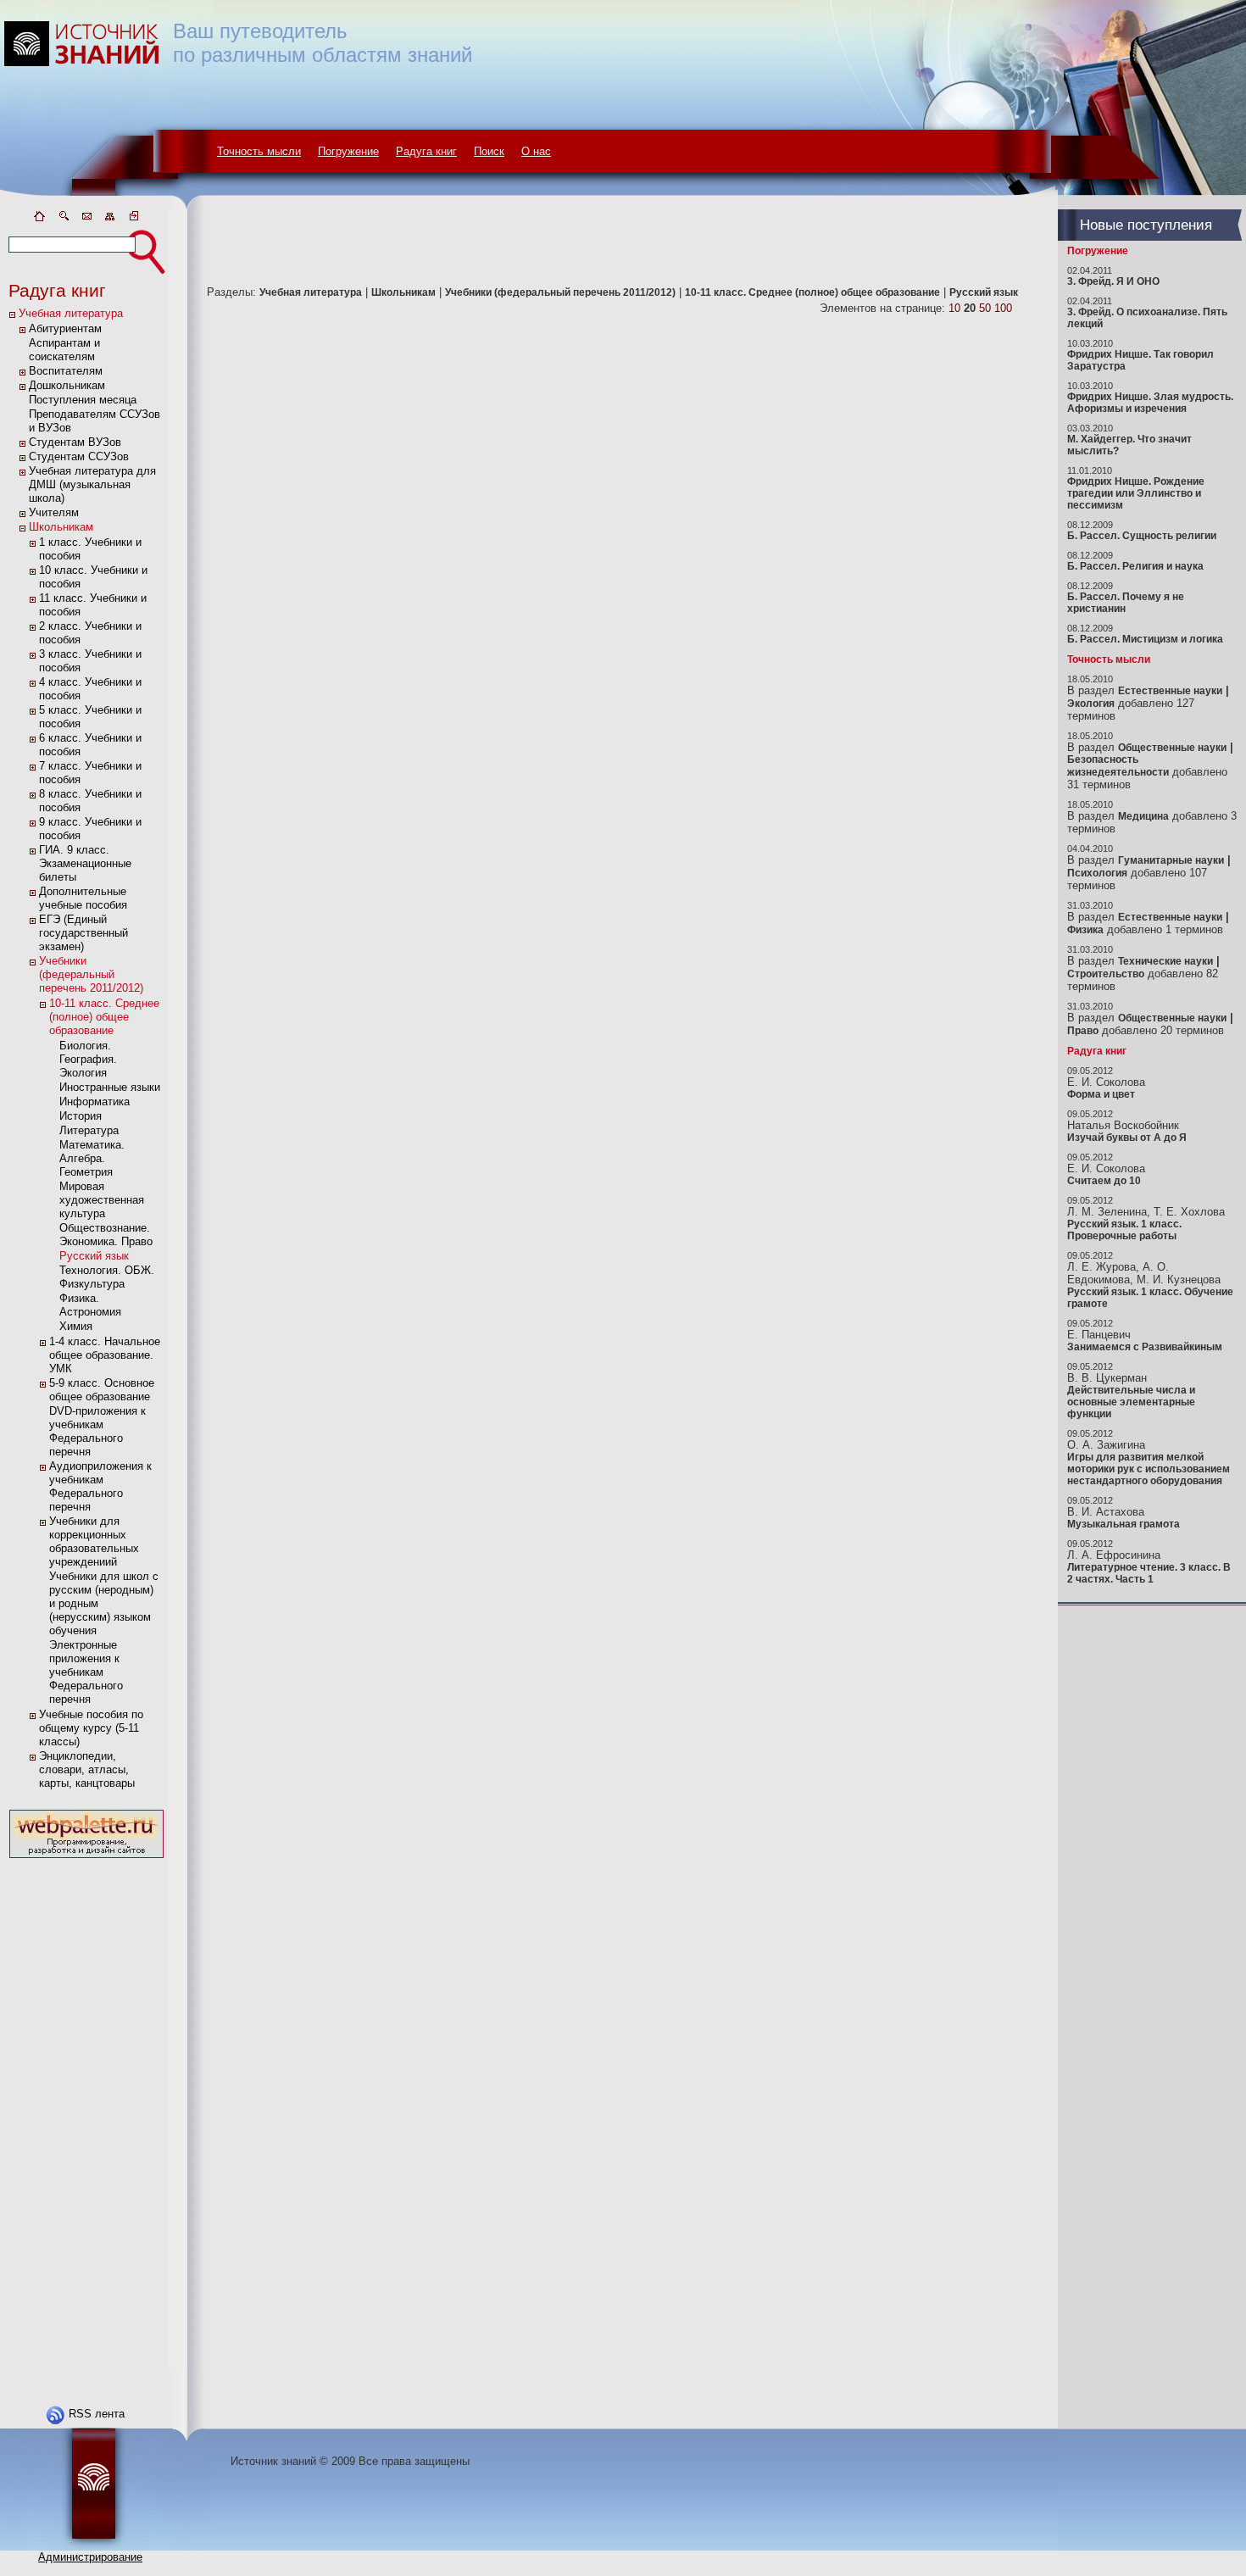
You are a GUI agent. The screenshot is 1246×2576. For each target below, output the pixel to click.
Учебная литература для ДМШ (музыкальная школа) (92, 484)
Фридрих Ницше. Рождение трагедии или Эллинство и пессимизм (1136, 493)
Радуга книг (426, 151)
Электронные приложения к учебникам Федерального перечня (86, 1672)
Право (1083, 1031)
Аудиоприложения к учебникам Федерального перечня (100, 1486)
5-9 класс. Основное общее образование (102, 1390)
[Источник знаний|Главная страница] (39, 219)
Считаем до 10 (1104, 1181)
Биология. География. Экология (88, 1059)
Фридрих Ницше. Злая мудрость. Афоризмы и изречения (1150, 403)
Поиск (489, 151)
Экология (1091, 704)
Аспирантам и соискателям (64, 350)
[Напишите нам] (86, 219)
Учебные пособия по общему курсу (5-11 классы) (91, 1728)
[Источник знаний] (106, 206)
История (81, 1116)
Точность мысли (259, 151)
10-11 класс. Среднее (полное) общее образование (104, 1017)
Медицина (1143, 816)
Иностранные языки (110, 1087)
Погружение (348, 151)
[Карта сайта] (110, 219)
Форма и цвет (1101, 1094)
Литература (89, 1130)
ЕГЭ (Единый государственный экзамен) (83, 933)
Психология (1097, 873)
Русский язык (94, 1256)
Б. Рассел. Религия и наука (1135, 566)
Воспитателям (66, 371)
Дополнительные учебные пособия (83, 898)
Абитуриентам (65, 328)
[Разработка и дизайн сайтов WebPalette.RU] (86, 1858)
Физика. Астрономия (90, 1305)
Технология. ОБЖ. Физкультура (107, 1277)
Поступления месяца (83, 400)
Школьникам (61, 527)
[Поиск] (63, 219)
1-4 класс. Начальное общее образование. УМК (105, 1355)
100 (1003, 308)
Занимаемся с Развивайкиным (1145, 1347)
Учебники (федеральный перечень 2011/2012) (91, 974)
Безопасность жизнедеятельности (1118, 766)
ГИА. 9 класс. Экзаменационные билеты (85, 863)
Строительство (1106, 974)
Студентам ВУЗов (75, 442)
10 (954, 308)
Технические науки (1165, 961)
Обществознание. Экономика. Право (106, 1235)
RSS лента (97, 2414)
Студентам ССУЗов (79, 456)
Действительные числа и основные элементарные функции (1131, 1402)
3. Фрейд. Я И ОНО (1113, 281)
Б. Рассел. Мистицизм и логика (1145, 639)
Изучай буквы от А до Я (1127, 1138)
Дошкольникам (67, 385)
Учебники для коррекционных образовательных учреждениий (94, 1541)
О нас (536, 151)
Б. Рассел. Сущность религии (1142, 536)
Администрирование (90, 2557)
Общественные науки (1172, 748)
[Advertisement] (86, 2117)
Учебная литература (71, 313)
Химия (76, 1326)
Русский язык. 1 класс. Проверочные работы (1124, 1230)
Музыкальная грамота (1124, 1524)
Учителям (54, 512)
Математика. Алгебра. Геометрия (92, 1158)
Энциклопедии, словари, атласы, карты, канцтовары (87, 1769)
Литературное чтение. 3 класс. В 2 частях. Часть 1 (1149, 1573)
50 (985, 308)
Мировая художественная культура (102, 1200)
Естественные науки (1170, 691)
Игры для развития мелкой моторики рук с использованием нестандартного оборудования (1149, 1469)
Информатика (95, 1102)
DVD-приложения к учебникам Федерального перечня (97, 1431)
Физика (1085, 930)
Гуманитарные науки (1171, 860)
